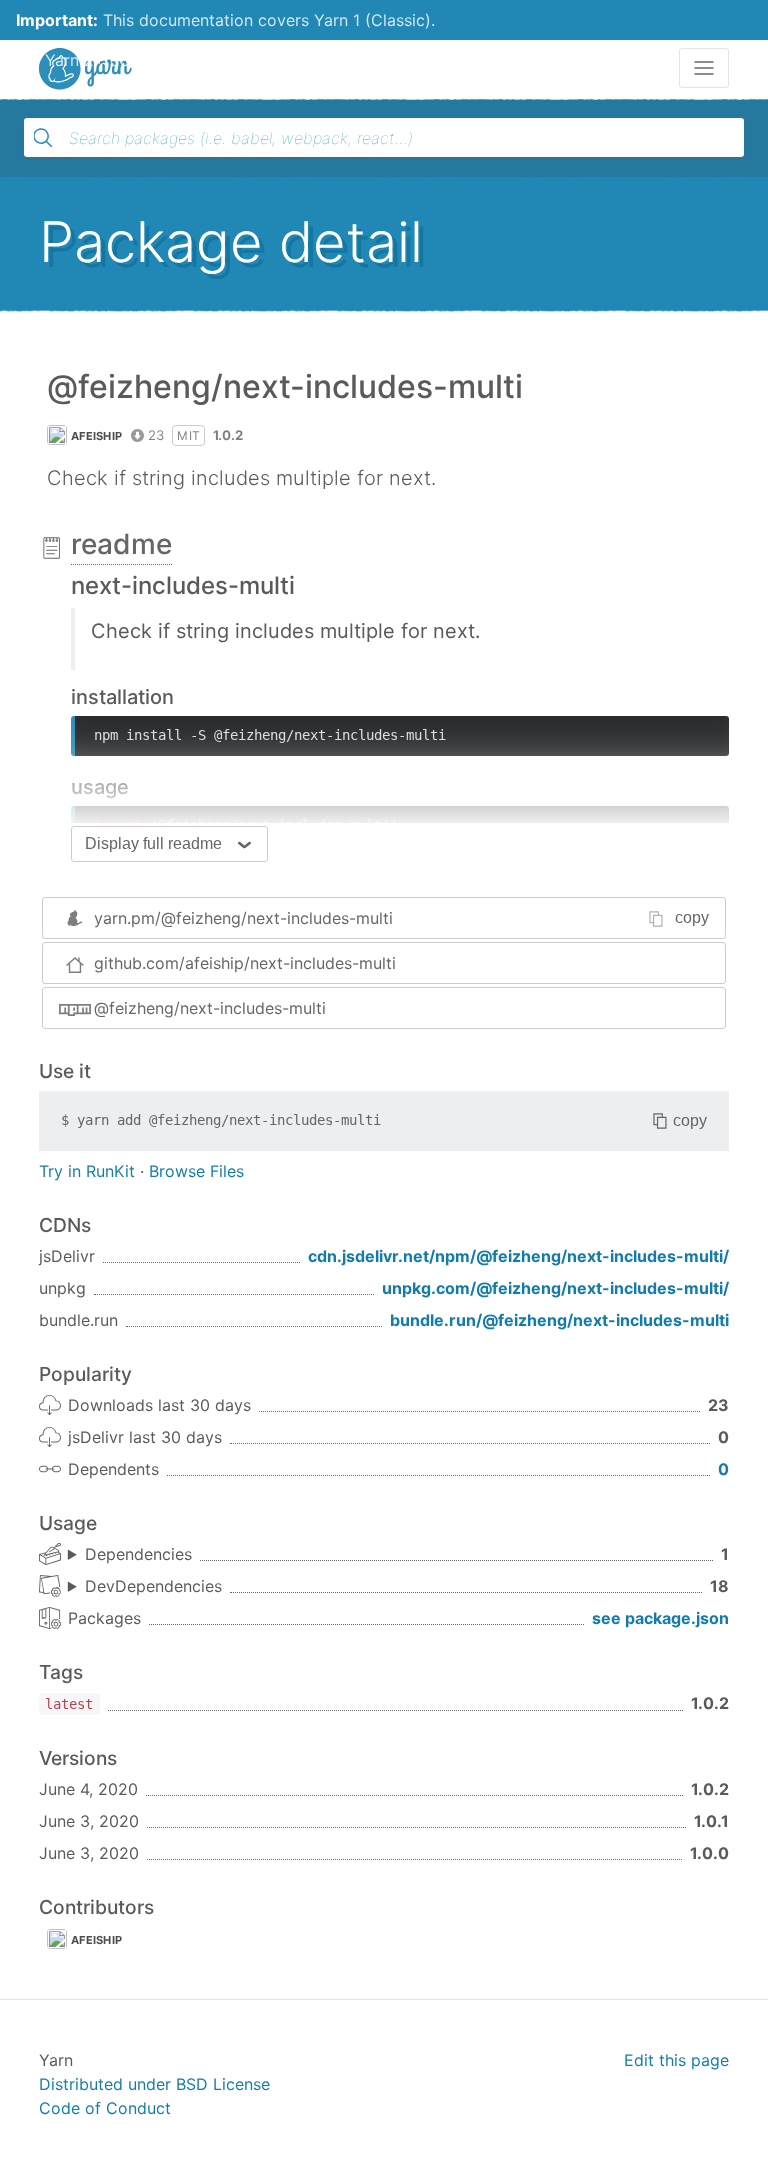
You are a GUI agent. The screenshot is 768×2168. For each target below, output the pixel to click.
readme (121, 544)
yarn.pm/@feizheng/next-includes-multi (243, 918)
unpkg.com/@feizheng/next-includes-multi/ (555, 1288)
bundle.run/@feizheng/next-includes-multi (559, 1320)
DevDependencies (153, 1586)
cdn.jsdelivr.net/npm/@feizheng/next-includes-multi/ (518, 1256)
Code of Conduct (105, 2108)
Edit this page (676, 2060)
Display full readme (153, 843)
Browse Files (196, 1171)
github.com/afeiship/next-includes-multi (245, 963)
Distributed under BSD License (154, 2084)
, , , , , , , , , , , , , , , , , (145, 1587)
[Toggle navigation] (704, 68)
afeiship (96, 436)
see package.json (660, 1618)
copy (692, 917)
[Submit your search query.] (43, 138)
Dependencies (138, 1554)
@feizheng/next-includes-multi (210, 1008)
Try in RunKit (87, 1171)
